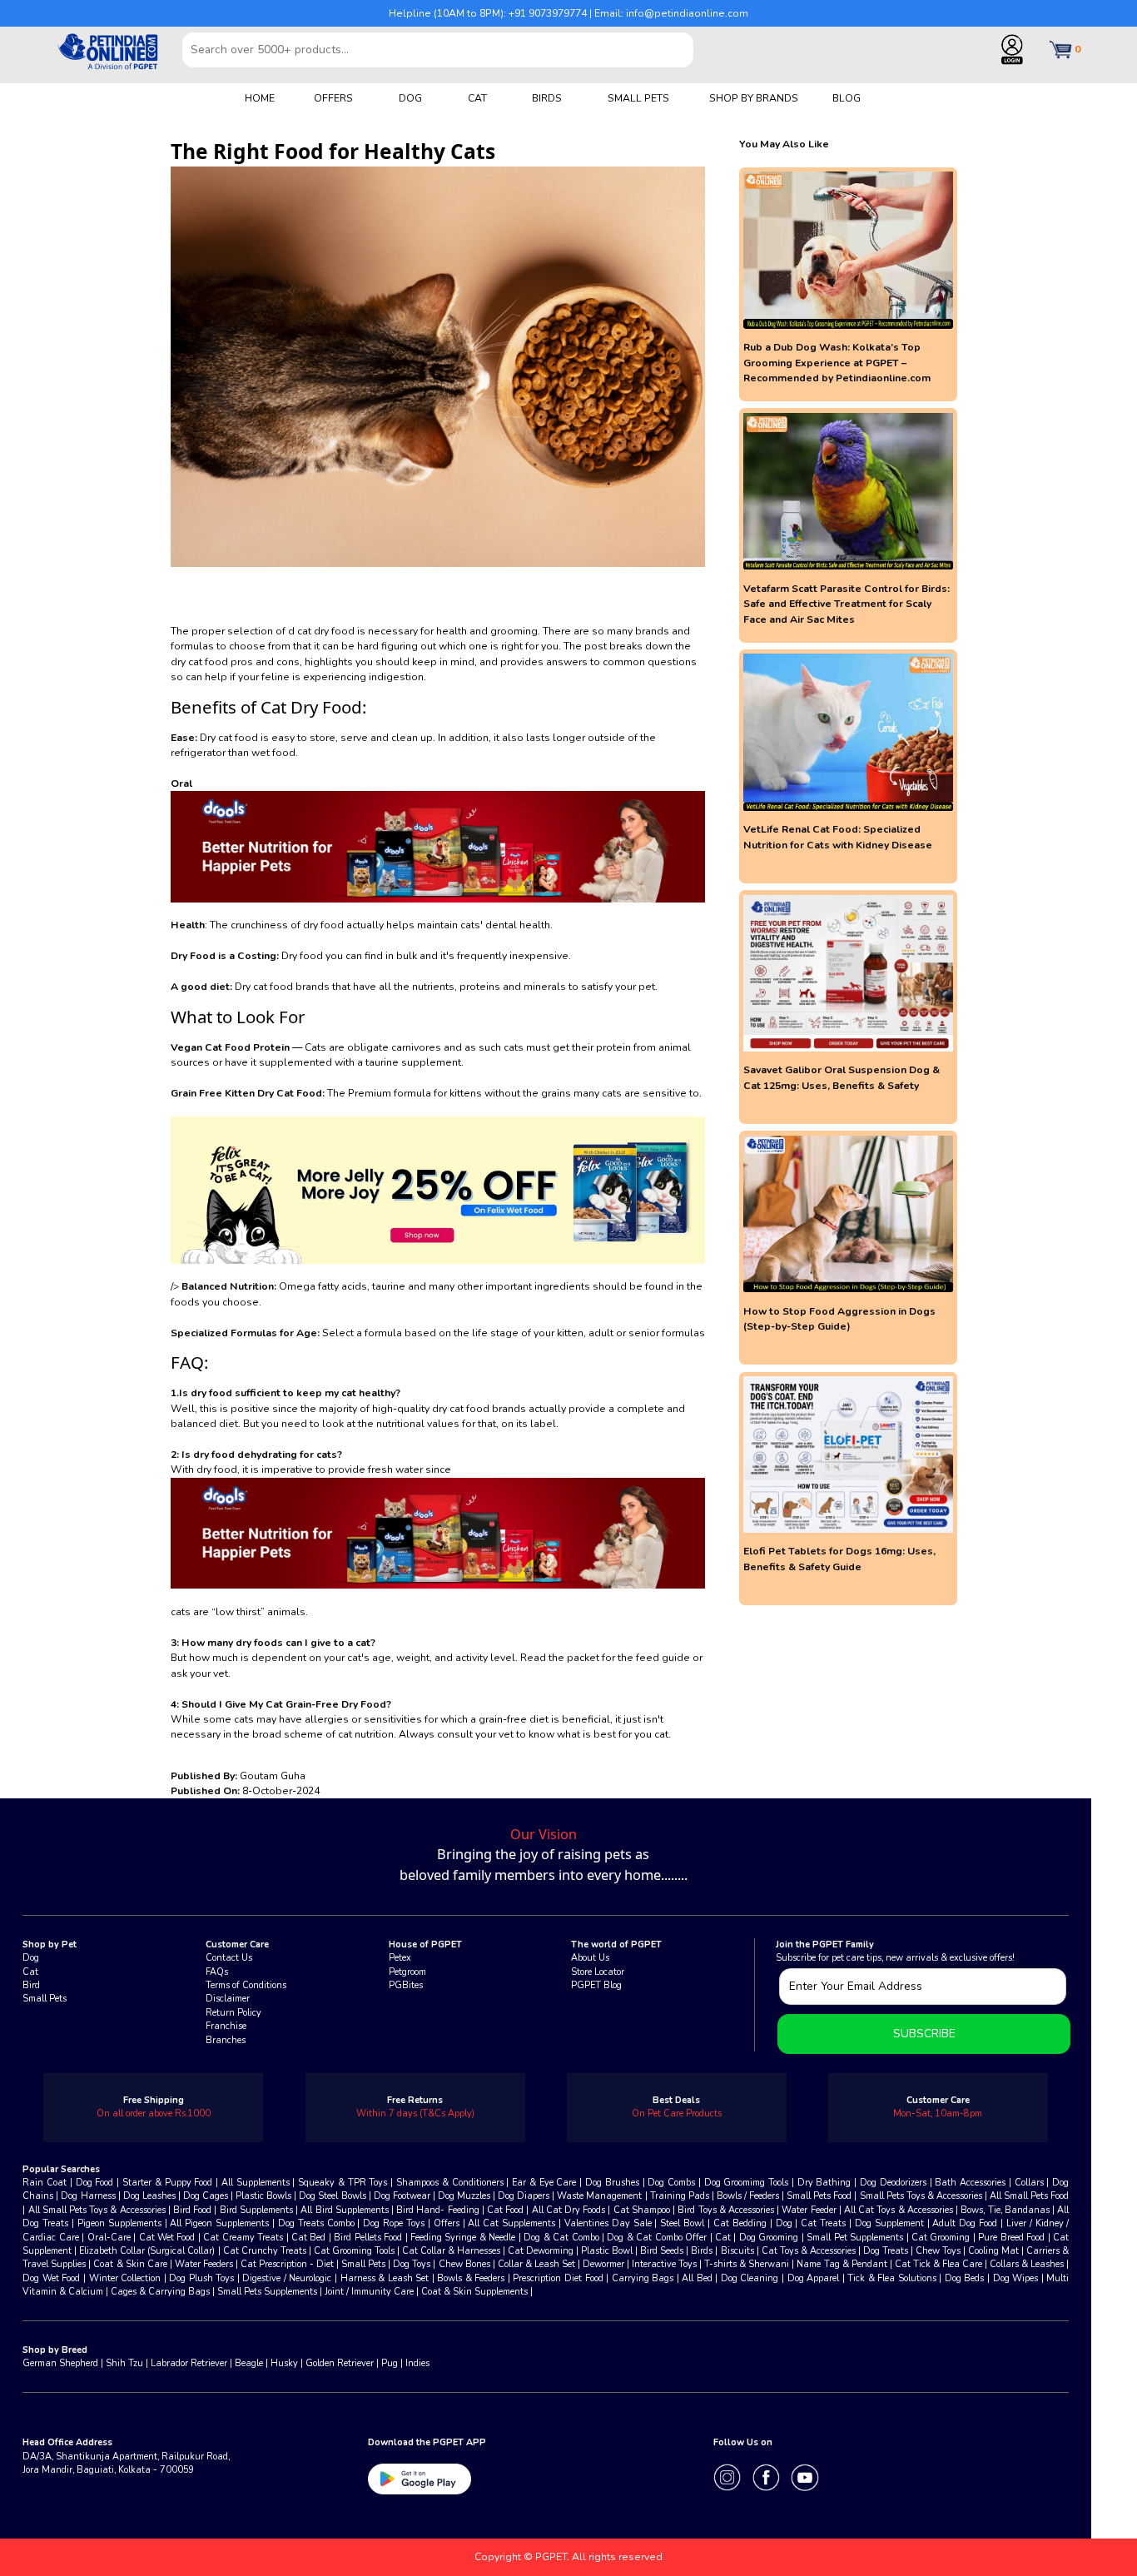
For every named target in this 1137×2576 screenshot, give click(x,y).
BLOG (847, 98)
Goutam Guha (273, 1776)
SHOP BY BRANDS (754, 98)
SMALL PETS (638, 98)
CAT (477, 98)
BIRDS (547, 98)
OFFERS (333, 98)
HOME (260, 98)
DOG (410, 98)
